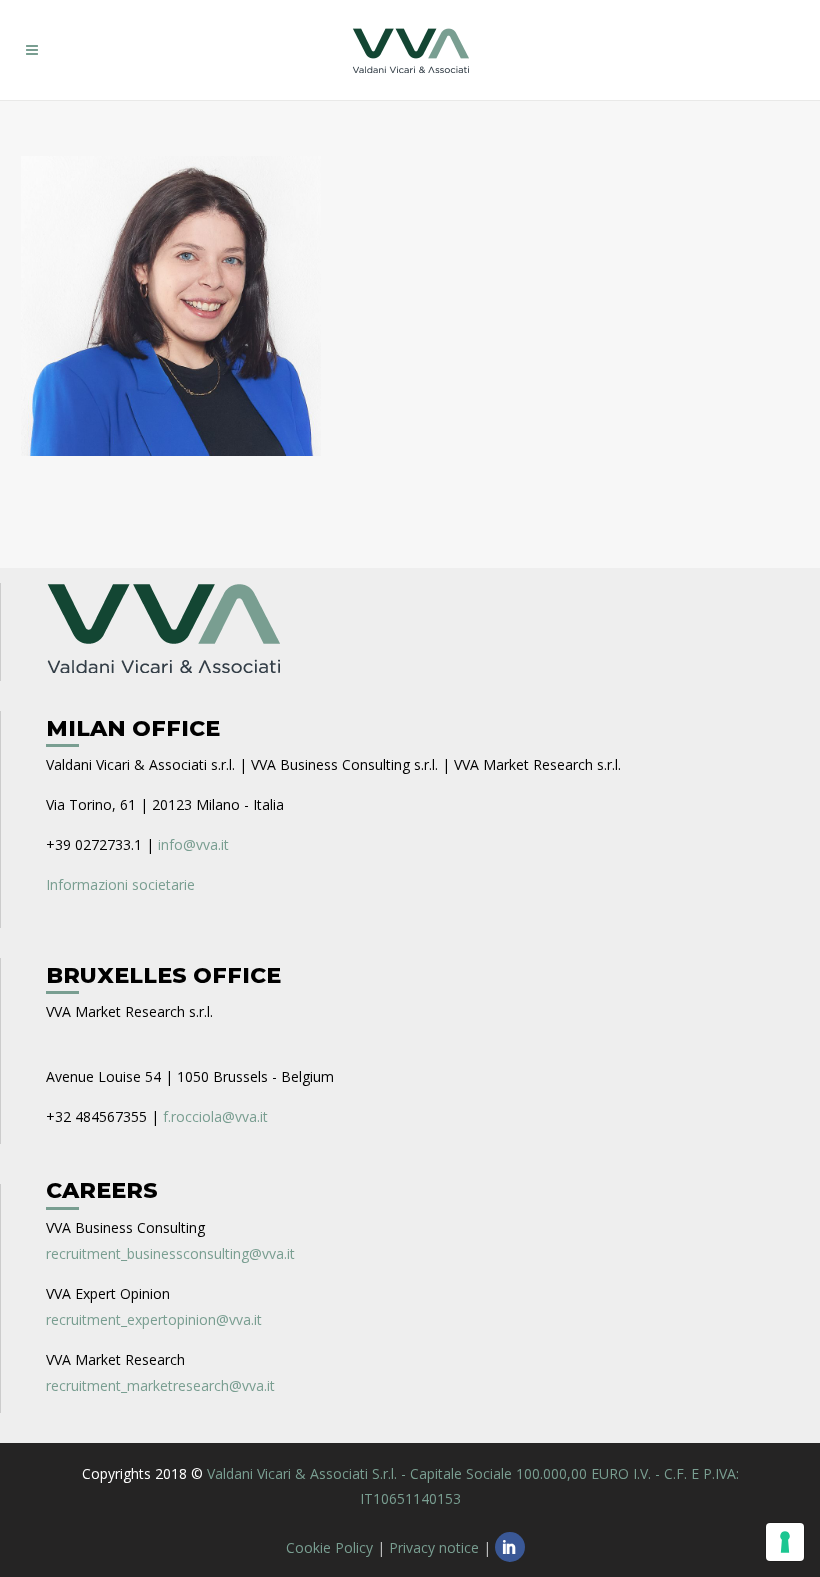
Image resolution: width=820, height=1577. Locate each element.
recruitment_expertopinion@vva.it (154, 1319)
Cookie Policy (329, 1547)
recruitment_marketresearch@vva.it (160, 1385)
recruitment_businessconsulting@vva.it (170, 1253)
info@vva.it (193, 844)
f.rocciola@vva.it (215, 1116)
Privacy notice (434, 1547)
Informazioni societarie (120, 884)
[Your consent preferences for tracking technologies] (785, 1542)
